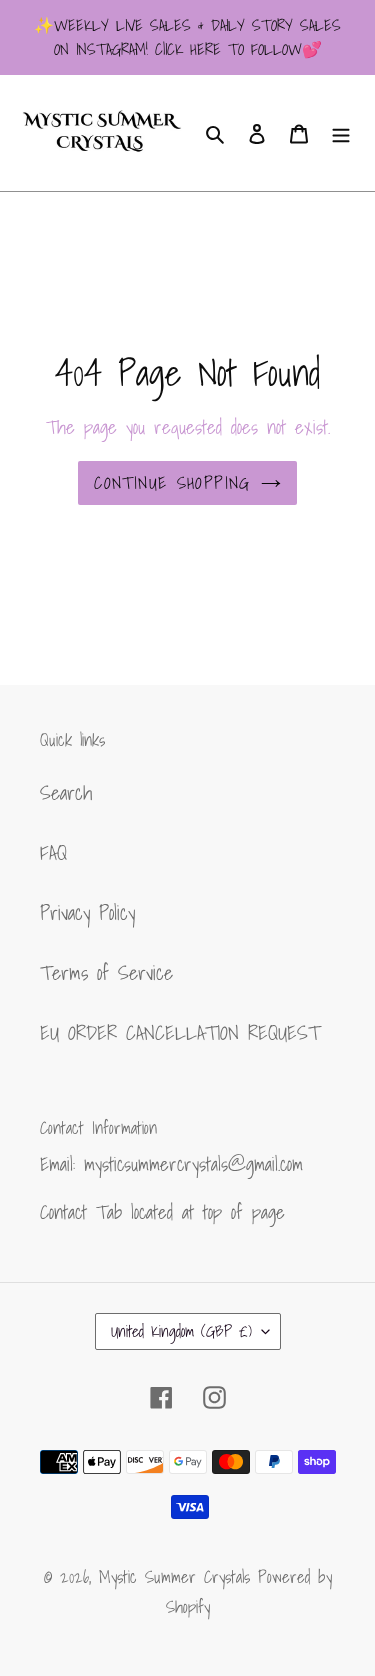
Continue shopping (172, 482)
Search (66, 793)
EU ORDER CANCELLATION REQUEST (180, 1033)
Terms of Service (106, 973)
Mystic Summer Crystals (178, 1576)
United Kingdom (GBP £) (181, 1331)
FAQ (53, 853)
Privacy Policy (87, 913)
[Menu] (341, 133)
